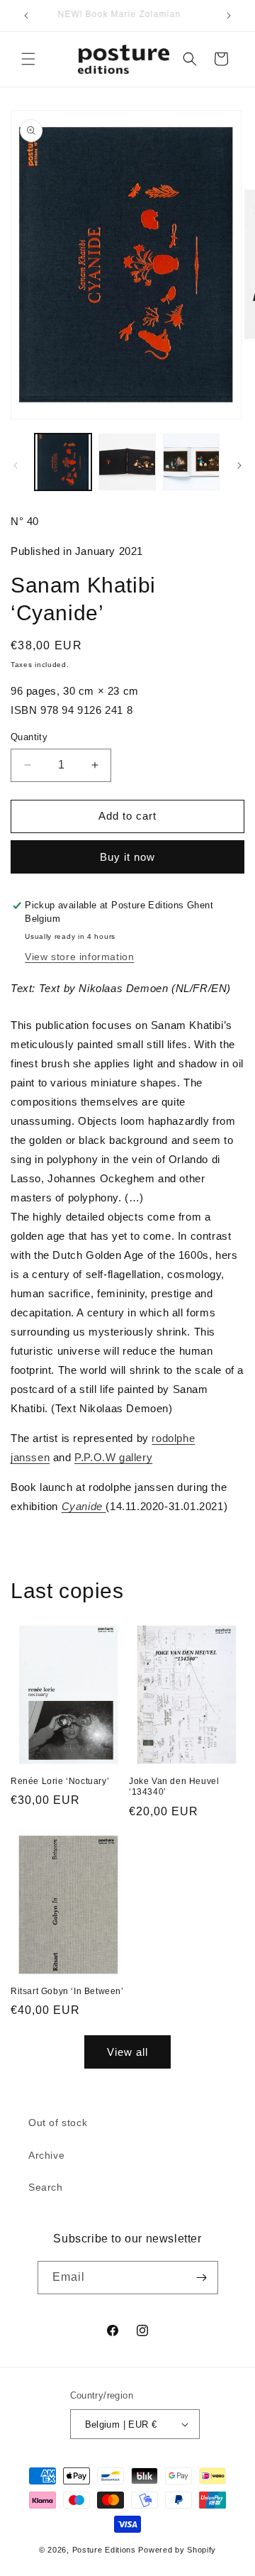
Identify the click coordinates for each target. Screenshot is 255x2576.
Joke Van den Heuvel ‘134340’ (174, 1787)
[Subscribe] (202, 2278)
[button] (28, 59)
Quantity (29, 737)
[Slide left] (16, 466)
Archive (46, 2155)
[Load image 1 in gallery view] (63, 462)
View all (127, 2052)
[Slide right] (239, 466)
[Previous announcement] (26, 16)
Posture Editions (104, 2550)
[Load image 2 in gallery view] (127, 462)
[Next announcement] (229, 16)
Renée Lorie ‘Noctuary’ (60, 1781)
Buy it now (127, 857)
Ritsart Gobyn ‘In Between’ (67, 1991)
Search (46, 2187)
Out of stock (58, 2123)
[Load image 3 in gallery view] (191, 462)
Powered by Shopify (177, 2550)
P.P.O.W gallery (113, 1457)
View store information (79, 957)
